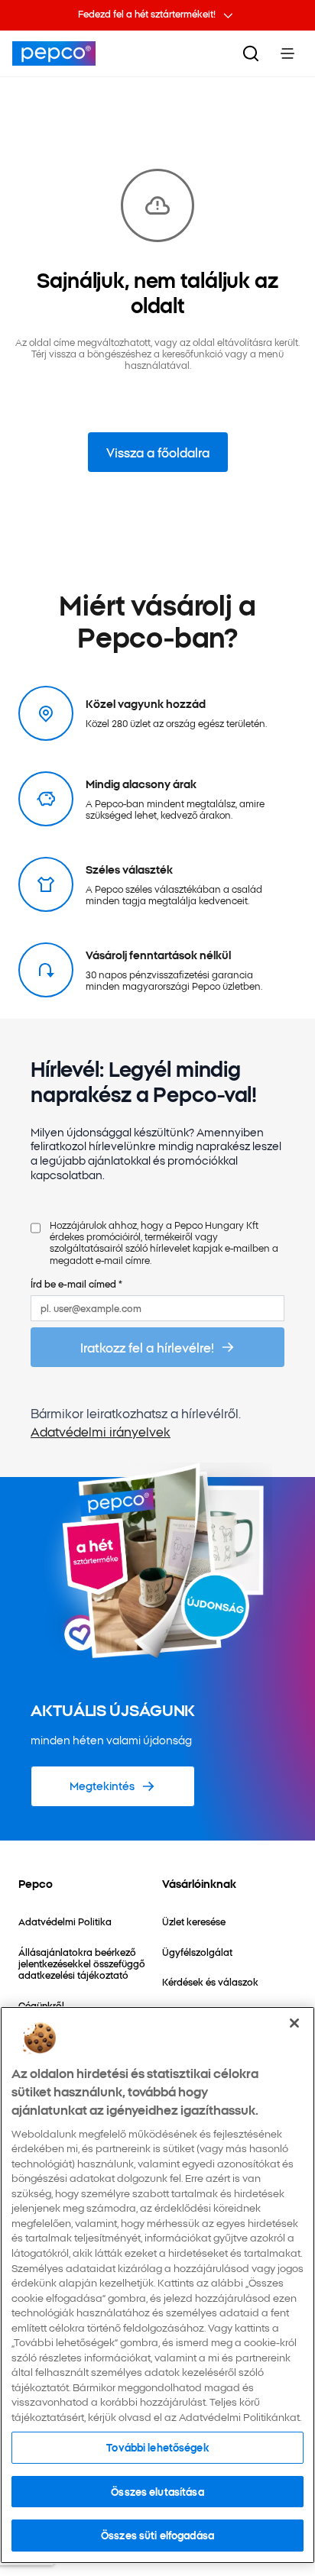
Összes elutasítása (157, 2491)
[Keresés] (251, 53)
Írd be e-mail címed (76, 1283)
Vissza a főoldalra (158, 452)
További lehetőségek (157, 2447)
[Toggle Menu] (287, 53)
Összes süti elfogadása (157, 2535)
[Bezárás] (294, 2023)
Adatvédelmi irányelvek (101, 1431)
